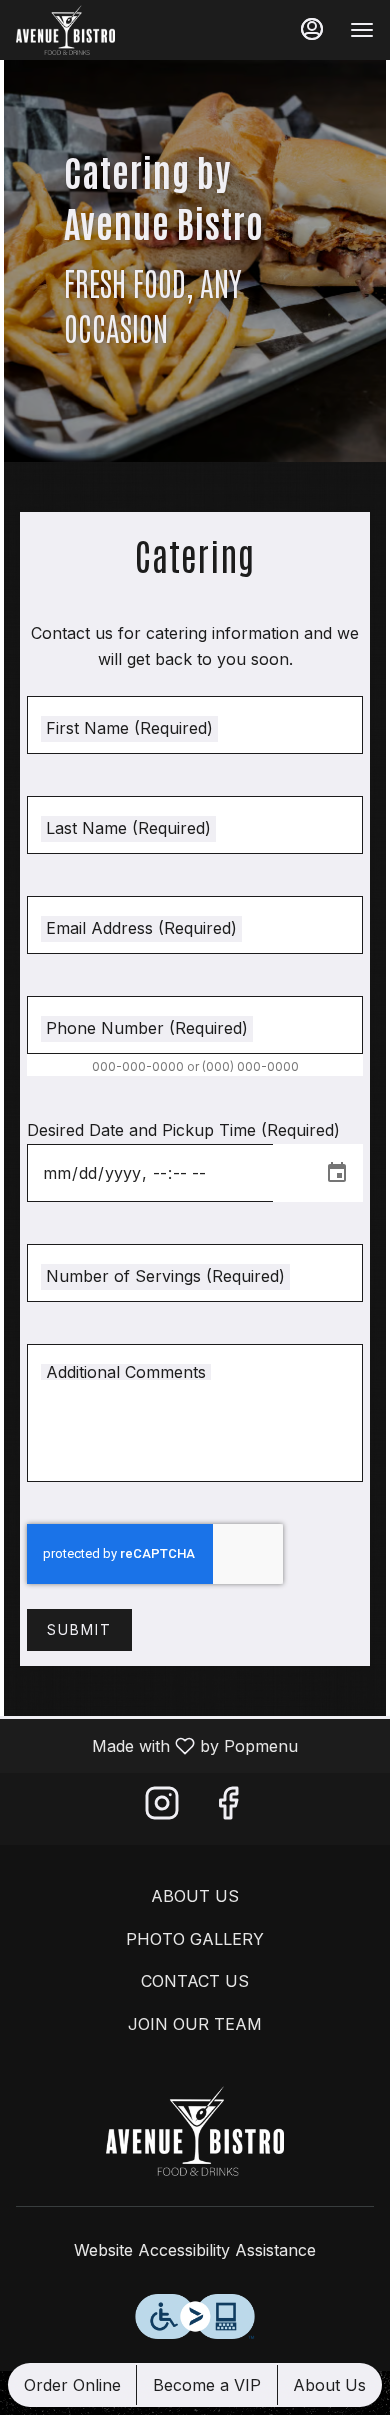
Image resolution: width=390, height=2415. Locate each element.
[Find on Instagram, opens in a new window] (162, 1808)
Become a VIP (207, 2385)
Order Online (72, 2385)
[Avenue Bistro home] (106, 30)
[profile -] (312, 29)
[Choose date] (337, 1173)
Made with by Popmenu (156, 1745)
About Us (329, 2385)
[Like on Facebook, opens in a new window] (228, 1808)
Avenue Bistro (195, 2131)
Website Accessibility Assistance (195, 2250)
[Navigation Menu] (362, 30)
